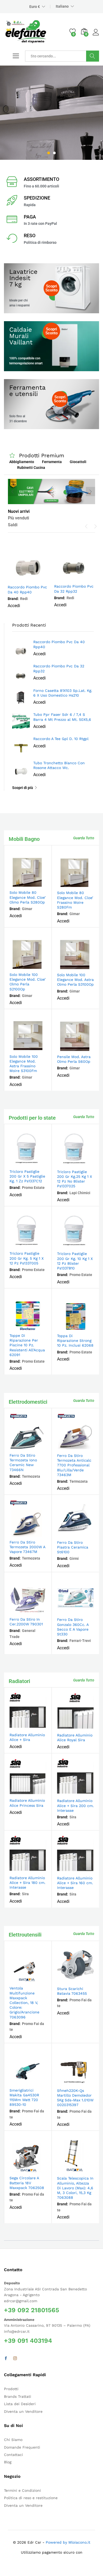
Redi (24, 599)
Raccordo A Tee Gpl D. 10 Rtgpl (61, 739)
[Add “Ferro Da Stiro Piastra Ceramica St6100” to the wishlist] (87, 1534)
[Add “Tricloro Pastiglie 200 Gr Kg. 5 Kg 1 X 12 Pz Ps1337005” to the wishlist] (40, 1245)
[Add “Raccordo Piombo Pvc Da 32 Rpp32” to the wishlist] (86, 578)
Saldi (13, 525)
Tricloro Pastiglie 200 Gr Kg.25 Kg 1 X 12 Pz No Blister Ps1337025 (74, 1179)
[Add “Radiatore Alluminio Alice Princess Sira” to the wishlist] (40, 1792)
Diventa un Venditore (23, 2411)
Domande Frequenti (22, 2447)
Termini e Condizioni (22, 2490)
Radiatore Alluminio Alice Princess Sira (27, 1803)
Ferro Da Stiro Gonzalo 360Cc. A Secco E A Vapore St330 (73, 1627)
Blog (8, 2462)
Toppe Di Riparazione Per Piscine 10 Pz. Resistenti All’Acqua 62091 (27, 1345)
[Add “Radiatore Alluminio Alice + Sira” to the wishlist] (40, 1726)
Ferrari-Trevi (80, 1641)
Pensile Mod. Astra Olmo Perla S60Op (74, 1059)
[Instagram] (15, 2359)
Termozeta (31, 1476)
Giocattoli (78, 462)
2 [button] (54, 153)
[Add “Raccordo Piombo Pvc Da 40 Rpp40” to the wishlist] (40, 578)
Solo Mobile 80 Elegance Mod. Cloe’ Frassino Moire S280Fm (75, 900)
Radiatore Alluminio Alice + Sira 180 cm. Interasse (27, 1883)
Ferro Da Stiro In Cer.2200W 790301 (26, 1622)
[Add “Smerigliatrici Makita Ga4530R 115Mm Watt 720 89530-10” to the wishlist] (40, 2082)
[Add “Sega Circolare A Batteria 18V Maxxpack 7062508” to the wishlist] (40, 2169)
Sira (73, 1817)
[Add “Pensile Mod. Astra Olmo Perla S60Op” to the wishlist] (87, 1048)
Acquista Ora (25, 142)
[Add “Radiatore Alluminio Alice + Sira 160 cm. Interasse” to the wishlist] (87, 1869)
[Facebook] (6, 2359)
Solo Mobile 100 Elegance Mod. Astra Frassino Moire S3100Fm (24, 1064)
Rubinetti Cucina (31, 468)
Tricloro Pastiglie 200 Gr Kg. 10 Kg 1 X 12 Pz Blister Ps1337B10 (75, 1261)
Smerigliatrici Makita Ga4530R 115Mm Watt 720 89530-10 (24, 2098)
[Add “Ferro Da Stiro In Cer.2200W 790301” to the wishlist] (40, 1611)
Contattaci (13, 2455)
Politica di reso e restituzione (31, 2498)
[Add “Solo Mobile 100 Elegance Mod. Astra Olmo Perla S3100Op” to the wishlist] (87, 966)
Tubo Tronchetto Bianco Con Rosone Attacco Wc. (59, 765)
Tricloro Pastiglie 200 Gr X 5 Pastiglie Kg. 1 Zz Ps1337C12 (27, 1176)
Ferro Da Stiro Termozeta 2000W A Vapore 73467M (27, 1547)
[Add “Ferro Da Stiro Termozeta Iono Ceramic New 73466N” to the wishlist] (40, 1447)
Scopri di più (23, 788)
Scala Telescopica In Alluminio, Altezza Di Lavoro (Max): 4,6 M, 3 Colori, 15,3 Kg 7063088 (75, 2188)
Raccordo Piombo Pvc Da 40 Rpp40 (27, 589)
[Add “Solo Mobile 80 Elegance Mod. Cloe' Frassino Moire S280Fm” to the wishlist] (87, 884)
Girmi (74, 1558)
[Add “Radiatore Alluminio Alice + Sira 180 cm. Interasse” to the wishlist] (40, 1869)
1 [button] (49, 153)
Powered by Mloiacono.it (68, 2542)
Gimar (27, 909)
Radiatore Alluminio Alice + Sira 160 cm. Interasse (75, 1883)
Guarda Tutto (84, 838)
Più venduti (18, 518)
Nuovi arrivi (19, 511)
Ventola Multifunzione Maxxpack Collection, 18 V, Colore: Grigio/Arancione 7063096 (24, 2002)
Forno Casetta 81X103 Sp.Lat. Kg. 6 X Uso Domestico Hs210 (63, 693)
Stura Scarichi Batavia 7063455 (72, 1991)
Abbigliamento (22, 462)
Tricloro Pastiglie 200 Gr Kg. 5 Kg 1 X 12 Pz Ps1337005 (27, 1258)
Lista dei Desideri (20, 2404)
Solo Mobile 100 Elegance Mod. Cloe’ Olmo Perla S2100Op (28, 982)
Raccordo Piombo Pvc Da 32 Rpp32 (74, 589)
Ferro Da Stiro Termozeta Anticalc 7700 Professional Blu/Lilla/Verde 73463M (74, 1465)
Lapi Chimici (80, 1193)
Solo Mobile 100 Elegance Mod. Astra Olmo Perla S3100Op (75, 980)
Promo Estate (33, 1188)
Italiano (62, 6)
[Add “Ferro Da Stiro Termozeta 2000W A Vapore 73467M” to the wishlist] (40, 1533)
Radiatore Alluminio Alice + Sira (27, 1737)
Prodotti (11, 2389)
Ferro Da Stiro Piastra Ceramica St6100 (73, 1547)
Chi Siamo (13, 2440)
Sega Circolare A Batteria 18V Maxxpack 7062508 (27, 2183)
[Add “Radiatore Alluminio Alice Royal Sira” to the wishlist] (87, 1726)
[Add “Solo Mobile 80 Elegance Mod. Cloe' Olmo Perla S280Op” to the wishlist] (40, 884)
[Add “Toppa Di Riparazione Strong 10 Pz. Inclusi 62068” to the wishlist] (87, 1327)
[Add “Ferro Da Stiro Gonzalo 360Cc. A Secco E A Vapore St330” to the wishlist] (87, 1611)
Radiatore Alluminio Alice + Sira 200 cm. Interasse (75, 1805)
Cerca (93, 56)
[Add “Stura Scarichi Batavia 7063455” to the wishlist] (87, 1980)
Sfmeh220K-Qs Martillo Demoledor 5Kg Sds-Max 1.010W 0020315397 (75, 2098)
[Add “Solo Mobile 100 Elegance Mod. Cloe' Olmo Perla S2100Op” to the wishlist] (40, 966)
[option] (51, 113)
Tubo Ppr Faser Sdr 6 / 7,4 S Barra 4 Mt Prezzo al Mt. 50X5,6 (62, 717)
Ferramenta (52, 462)
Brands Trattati (18, 2396)
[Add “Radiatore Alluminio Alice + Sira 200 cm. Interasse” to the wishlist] (87, 1792)
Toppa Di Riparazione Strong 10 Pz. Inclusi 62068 (75, 1341)
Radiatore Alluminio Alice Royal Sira (75, 1738)
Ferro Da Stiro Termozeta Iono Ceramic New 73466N (23, 1463)
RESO (30, 235)
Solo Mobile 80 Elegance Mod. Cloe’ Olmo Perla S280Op (28, 897)
